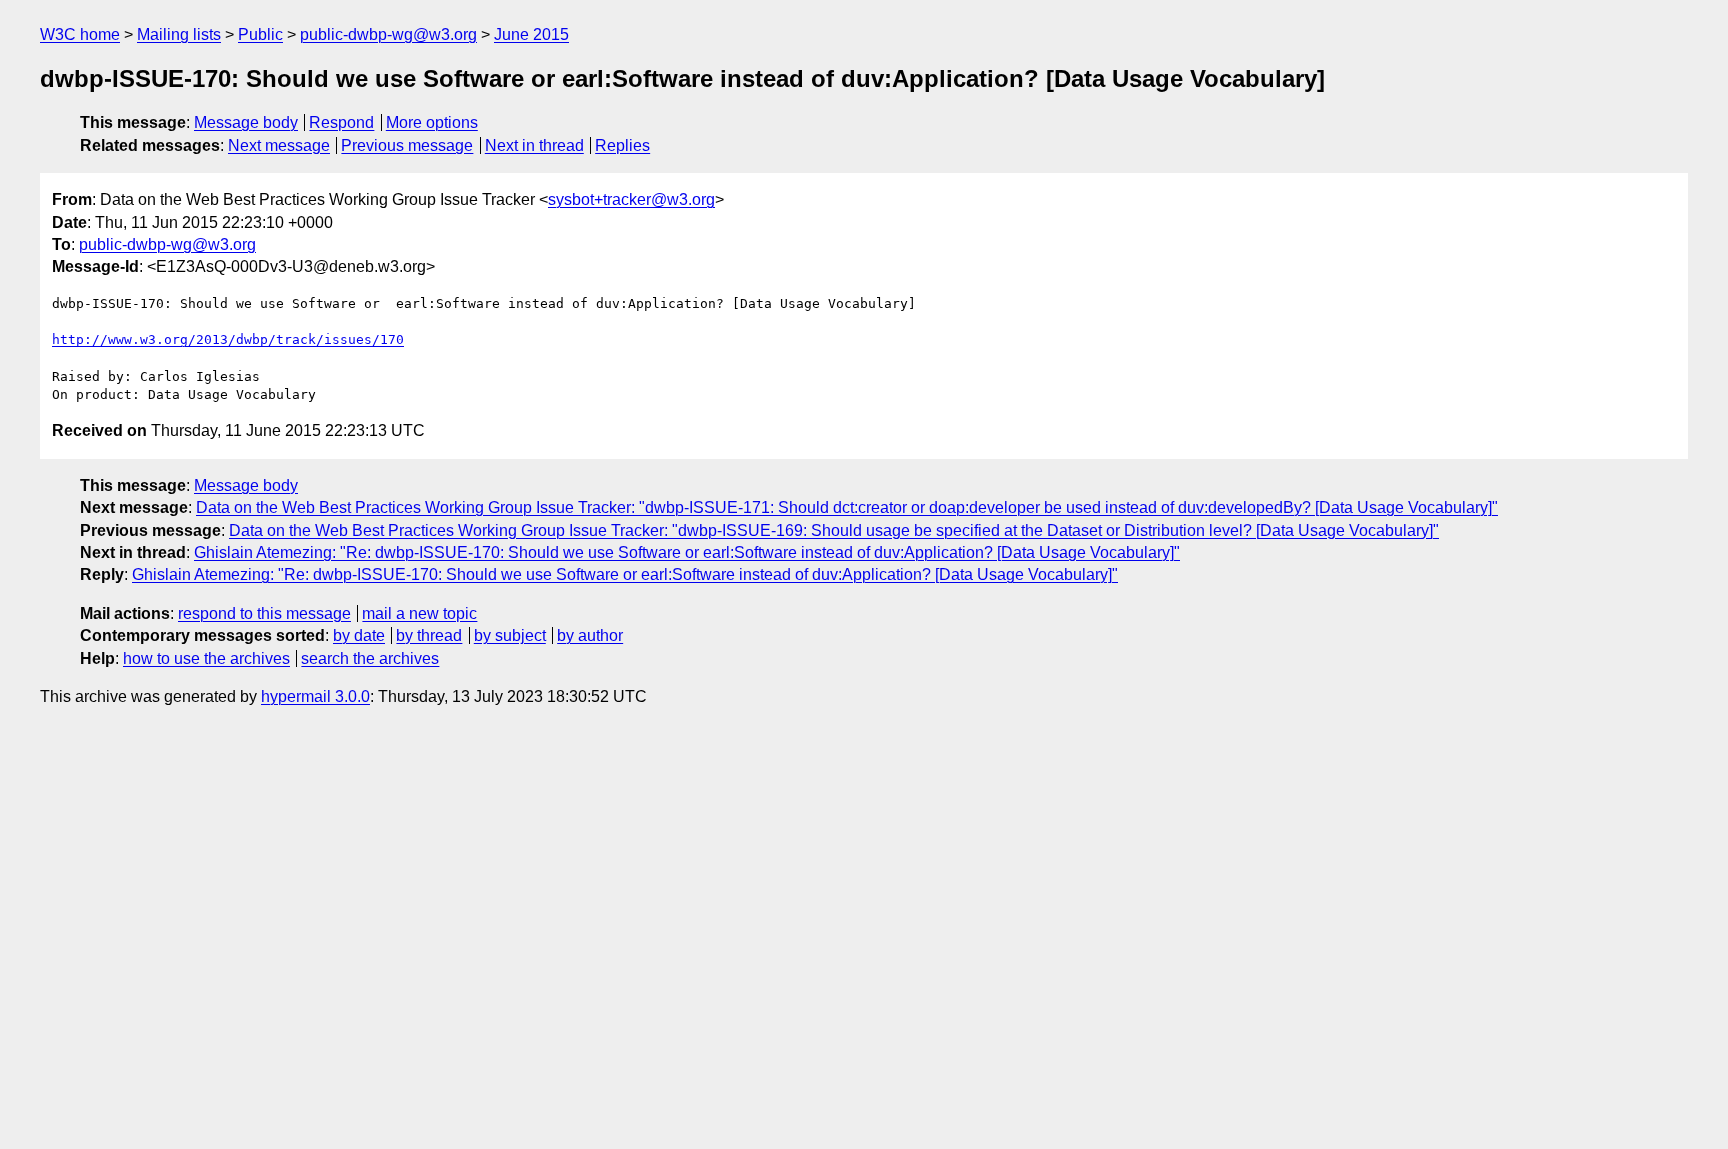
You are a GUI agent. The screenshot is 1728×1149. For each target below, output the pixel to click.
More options (432, 122)
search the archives (370, 658)
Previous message (407, 145)
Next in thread (534, 145)
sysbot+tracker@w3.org (631, 199)
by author (590, 635)
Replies (622, 145)
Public (260, 34)
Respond (341, 122)
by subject (510, 635)
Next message (279, 145)
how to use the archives (206, 658)
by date (359, 635)
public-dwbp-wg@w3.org (388, 34)
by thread (429, 635)
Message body (246, 122)
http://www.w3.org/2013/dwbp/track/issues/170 (228, 339)
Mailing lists (179, 34)
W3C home (80, 34)
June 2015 (531, 34)
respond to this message (264, 613)
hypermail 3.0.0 (315, 696)
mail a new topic (419, 613)
